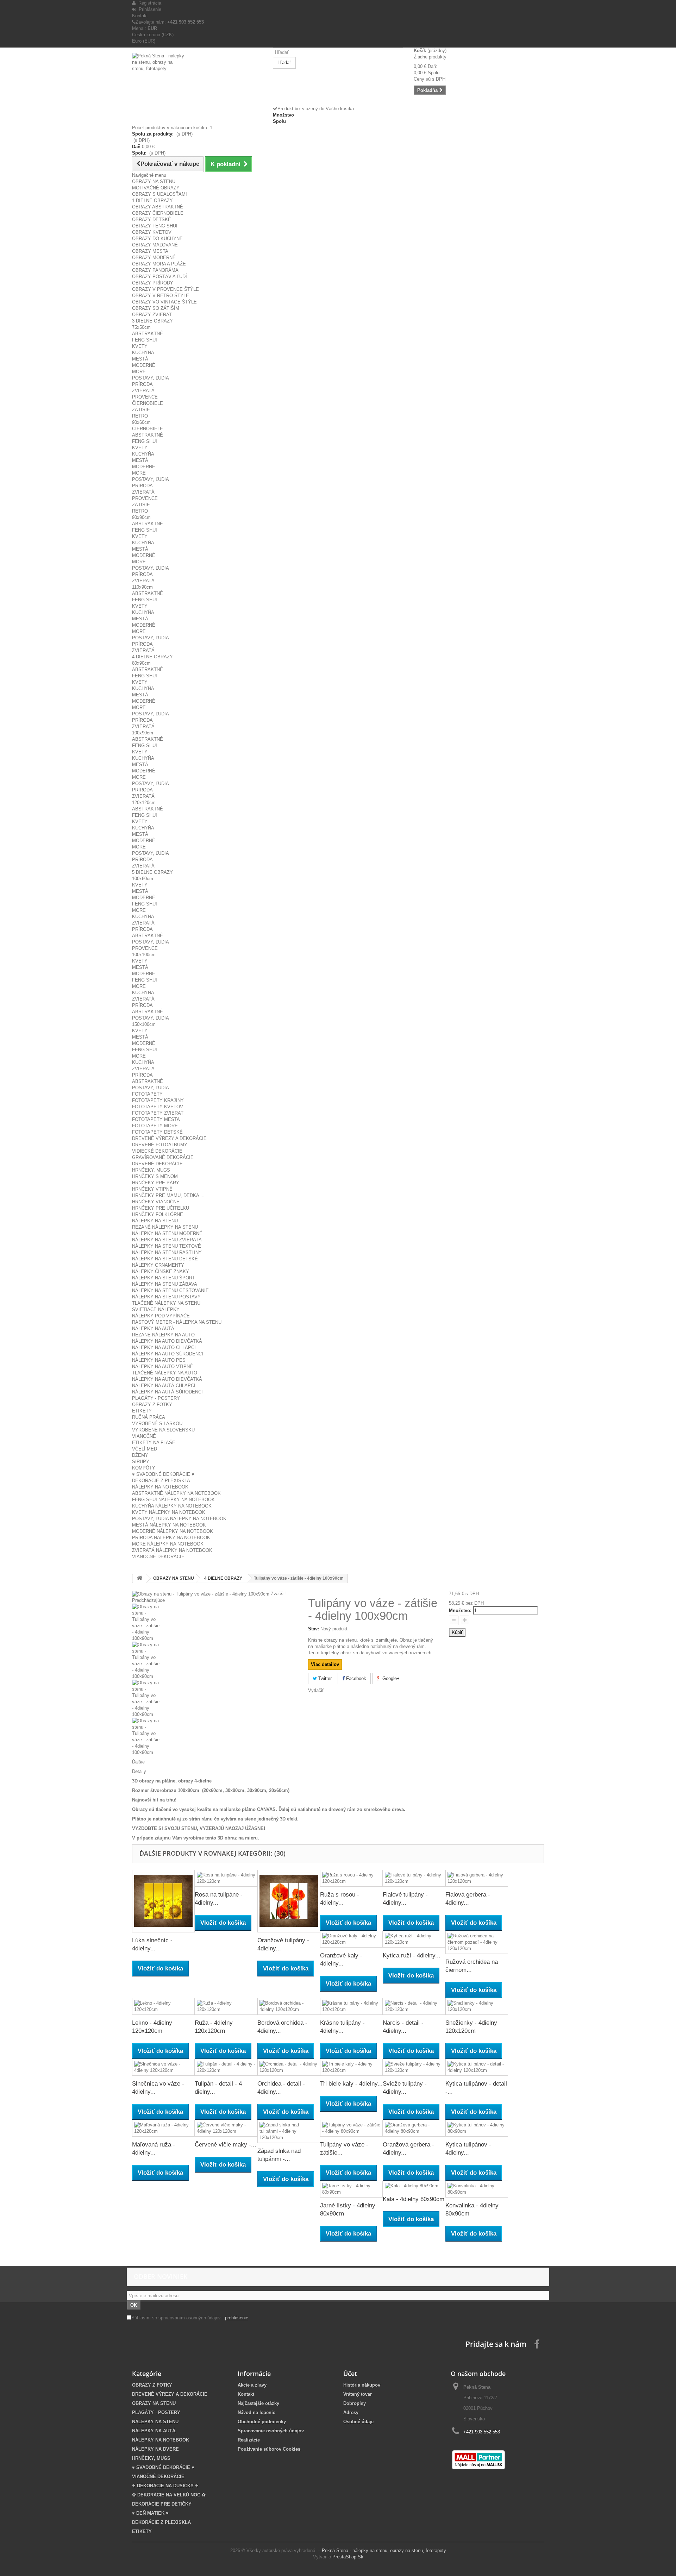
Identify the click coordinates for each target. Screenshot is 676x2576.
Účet (350, 2374)
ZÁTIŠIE (141, 410)
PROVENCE (145, 397)
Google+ (390, 1678)
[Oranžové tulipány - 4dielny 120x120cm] (289, 1901)
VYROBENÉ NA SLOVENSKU (163, 1430)
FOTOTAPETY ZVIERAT (158, 1113)
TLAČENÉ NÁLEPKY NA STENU (166, 1303)
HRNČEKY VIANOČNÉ (156, 1202)
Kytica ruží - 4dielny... (412, 1955)
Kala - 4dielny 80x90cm (414, 2199)
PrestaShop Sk (348, 2557)
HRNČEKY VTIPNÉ (152, 1189)
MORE (139, 372)
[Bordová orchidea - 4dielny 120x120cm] (289, 2006)
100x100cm (144, 955)
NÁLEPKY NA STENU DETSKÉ (165, 1259)
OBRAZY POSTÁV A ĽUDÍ (159, 277)
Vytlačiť (316, 1690)
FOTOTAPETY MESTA (156, 1119)
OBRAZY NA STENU (154, 181)
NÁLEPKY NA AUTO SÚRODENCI (168, 1354)
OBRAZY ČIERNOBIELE (158, 213)
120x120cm (144, 803)
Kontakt (140, 16)
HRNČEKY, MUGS (151, 1170)
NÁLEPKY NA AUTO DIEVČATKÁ (167, 1341)
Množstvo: (460, 1610)
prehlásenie (237, 2318)
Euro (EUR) (144, 41)
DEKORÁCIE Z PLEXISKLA (161, 1481)
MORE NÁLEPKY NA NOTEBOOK (168, 1544)
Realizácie (249, 2440)
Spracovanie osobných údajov (271, 2431)
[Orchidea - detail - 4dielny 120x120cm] (289, 2067)
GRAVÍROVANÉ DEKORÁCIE (163, 1157)
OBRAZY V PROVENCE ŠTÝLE (165, 289)
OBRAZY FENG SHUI (155, 226)
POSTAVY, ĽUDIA (151, 378)
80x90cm (141, 663)
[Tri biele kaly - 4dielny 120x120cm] (351, 2067)
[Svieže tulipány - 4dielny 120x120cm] (414, 2067)
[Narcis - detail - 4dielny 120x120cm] (414, 2006)
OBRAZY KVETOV (152, 232)
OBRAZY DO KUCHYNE (157, 239)
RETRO (140, 416)
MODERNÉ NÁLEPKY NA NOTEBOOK (173, 1531)
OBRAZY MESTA (150, 251)
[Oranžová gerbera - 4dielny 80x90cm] (414, 2128)
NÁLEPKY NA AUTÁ (153, 1328)
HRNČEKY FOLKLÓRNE (158, 1214)
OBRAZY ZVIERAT (152, 315)
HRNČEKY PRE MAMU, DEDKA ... (168, 1195)
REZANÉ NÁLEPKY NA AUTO (163, 1335)
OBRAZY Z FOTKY (152, 1405)
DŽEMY (140, 1455)
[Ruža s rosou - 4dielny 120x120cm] (351, 1878)
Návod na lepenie (256, 2412)
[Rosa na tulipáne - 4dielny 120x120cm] (226, 1878)
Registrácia (148, 3)
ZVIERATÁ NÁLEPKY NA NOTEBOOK (172, 1550)
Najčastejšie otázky (258, 2403)
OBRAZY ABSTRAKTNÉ (158, 207)
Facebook (355, 1678)
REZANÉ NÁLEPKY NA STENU (165, 1227)
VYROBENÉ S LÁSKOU (157, 1424)
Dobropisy (355, 2403)
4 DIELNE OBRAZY (152, 657)
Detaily (139, 1771)
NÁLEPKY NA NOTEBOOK (160, 1487)
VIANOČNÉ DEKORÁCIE (158, 1557)
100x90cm (143, 733)
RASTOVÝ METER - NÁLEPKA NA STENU (177, 1322)
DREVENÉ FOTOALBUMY (160, 1145)
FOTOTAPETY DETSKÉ (157, 1132)
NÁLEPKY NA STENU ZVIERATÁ (167, 1240)
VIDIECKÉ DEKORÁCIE (157, 1151)
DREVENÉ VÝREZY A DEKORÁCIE (169, 1138)
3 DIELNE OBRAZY (152, 321)
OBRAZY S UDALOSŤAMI (159, 194)
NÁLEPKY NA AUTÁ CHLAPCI (164, 1386)
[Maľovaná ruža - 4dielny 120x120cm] (163, 2128)
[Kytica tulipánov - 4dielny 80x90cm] (477, 2128)
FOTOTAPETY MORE (155, 1126)
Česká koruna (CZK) (153, 35)
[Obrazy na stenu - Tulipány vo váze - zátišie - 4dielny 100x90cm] (215, 1623)
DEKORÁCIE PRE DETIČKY (162, 2504)
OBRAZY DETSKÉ (152, 220)
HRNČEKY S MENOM (155, 1176)
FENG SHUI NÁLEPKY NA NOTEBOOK (173, 1500)
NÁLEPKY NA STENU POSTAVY (166, 1297)
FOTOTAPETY (147, 1094)
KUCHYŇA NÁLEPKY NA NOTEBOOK (172, 1506)
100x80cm (143, 879)
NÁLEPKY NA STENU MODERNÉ (167, 1233)
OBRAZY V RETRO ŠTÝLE (161, 296)
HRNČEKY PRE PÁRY (156, 1183)
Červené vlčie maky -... (226, 2145)
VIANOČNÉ (144, 1436)
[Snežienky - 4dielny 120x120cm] (477, 2006)
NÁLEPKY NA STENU (155, 1221)
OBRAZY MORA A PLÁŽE (159, 264)
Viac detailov (325, 1664)
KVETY (140, 346)
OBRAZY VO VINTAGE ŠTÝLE (164, 302)
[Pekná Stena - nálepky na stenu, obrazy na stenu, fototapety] (197, 82)
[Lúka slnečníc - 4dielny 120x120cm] (163, 1901)
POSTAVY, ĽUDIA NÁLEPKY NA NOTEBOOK (179, 1519)
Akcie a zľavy (252, 2385)
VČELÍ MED (145, 1449)
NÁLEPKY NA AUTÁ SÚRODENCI (167, 1392)
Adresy (351, 2412)
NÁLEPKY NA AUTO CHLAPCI (164, 1347)
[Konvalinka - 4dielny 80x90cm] (477, 2189)
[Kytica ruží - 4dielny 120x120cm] (414, 1939)
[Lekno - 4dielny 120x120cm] (163, 2006)
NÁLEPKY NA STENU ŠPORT (164, 1278)
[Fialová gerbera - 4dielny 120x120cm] (477, 1878)
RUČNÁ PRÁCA (149, 1417)
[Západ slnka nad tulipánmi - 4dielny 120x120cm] (289, 2131)
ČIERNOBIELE (148, 403)
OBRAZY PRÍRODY (153, 283)
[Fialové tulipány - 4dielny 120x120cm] (414, 1878)
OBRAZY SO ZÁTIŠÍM (156, 308)
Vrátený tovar (358, 2394)
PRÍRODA (142, 384)
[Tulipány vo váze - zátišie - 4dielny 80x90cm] (351, 2128)
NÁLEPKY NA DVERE (155, 2449)
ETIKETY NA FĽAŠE (154, 1443)
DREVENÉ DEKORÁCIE (157, 1164)
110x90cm (142, 587)
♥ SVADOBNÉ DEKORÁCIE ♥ (163, 1474)
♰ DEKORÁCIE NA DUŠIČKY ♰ (165, 2486)
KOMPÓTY (144, 1468)
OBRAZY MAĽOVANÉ (155, 245)
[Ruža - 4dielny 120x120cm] (226, 2006)
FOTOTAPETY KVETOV (158, 1107)
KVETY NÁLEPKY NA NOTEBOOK (169, 1512)
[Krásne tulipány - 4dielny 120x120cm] (351, 2006)
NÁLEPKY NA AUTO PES (159, 1360)
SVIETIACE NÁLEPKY (156, 1309)
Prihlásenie (149, 9)
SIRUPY (141, 1462)
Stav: (314, 1629)
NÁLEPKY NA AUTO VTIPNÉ (162, 1367)
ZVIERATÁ (143, 391)
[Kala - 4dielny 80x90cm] (414, 2186)
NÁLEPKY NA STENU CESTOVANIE (170, 1290)
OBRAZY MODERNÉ (154, 258)
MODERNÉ (144, 365)
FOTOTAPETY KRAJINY (158, 1100)
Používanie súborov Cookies (269, 2449)
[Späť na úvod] (139, 1578)
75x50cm (141, 327)
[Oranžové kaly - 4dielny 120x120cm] (351, 1939)
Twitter (324, 1678)
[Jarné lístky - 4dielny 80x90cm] (351, 2189)
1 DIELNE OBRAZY (152, 200)
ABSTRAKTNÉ (148, 334)
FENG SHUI (145, 340)
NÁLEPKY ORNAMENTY (158, 1265)
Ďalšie (138, 1762)
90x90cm (141, 517)
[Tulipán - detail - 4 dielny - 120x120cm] (226, 2067)
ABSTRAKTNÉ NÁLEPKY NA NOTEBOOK (176, 1493)
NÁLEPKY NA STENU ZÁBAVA (165, 1284)
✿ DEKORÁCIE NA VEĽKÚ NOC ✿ (169, 2495)
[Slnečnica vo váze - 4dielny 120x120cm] (163, 2067)
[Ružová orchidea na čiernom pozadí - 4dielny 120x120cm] (477, 1942)
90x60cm (141, 422)
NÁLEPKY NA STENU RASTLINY (167, 1252)
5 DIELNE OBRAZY (152, 872)
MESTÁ (140, 359)
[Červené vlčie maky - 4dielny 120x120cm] (226, 2128)
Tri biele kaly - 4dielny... (351, 2084)
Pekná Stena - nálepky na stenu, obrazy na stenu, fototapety (384, 2550)
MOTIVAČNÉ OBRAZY (156, 188)
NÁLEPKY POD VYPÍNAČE (161, 1316)
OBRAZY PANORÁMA (155, 270)
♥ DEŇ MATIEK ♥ (150, 2513)
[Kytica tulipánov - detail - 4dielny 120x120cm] (477, 2067)
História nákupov (362, 2385)
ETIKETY (142, 1411)
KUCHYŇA (143, 353)
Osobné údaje (358, 2422)
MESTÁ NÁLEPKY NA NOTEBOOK (169, 1525)
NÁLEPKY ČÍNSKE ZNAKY (161, 1271)
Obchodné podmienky (262, 2422)
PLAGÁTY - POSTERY (156, 1398)
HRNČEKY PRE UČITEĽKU (161, 1208)
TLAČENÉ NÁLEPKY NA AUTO (165, 1373)
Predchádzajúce (148, 1600)
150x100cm (144, 1024)
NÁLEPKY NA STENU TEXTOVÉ (167, 1246)
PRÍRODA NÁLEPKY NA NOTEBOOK (171, 1538)
